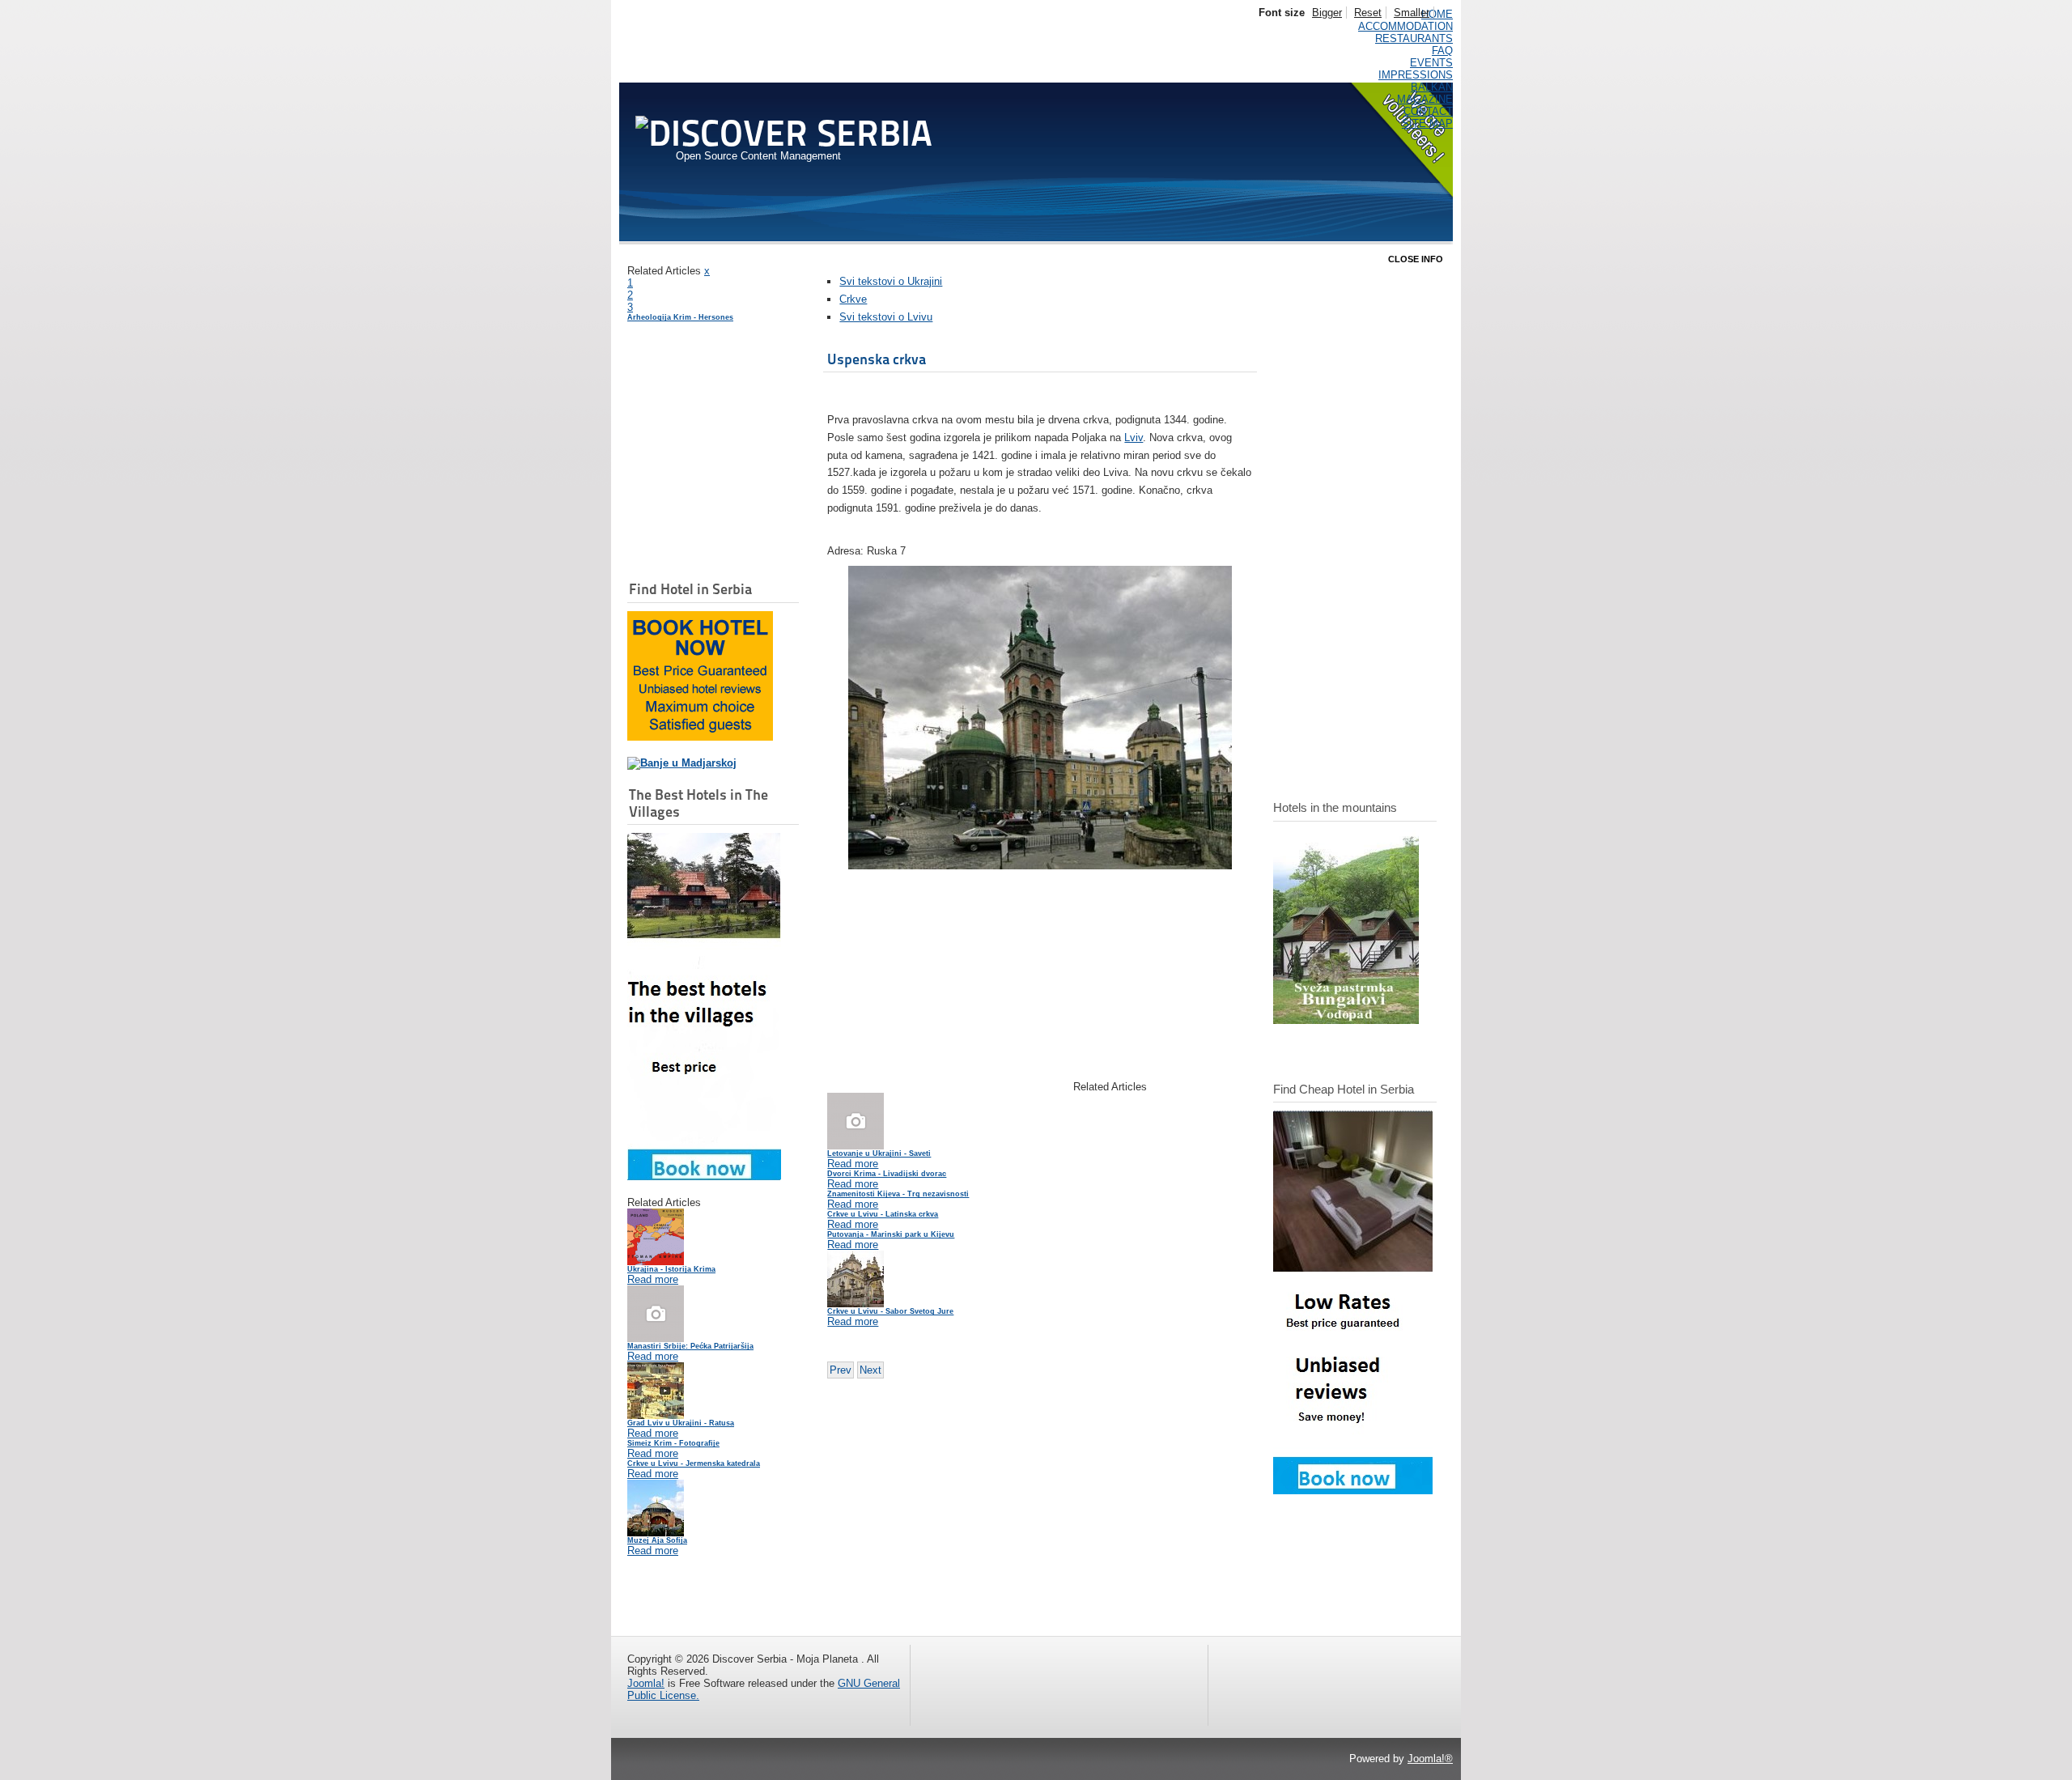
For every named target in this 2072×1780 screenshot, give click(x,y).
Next (870, 1370)
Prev (841, 1370)
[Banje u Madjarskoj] (682, 763)
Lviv (1134, 438)
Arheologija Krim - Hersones (680, 317)
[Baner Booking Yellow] (700, 737)
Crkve (853, 299)
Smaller (1412, 13)
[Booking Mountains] (1346, 1020)
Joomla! (646, 1683)
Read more (653, 1279)
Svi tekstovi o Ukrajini (891, 281)
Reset (1368, 13)
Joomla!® (1430, 1759)
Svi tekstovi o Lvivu (886, 317)
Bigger (1327, 13)
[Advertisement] (708, 483)
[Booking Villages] (704, 1177)
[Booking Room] (1353, 1491)
